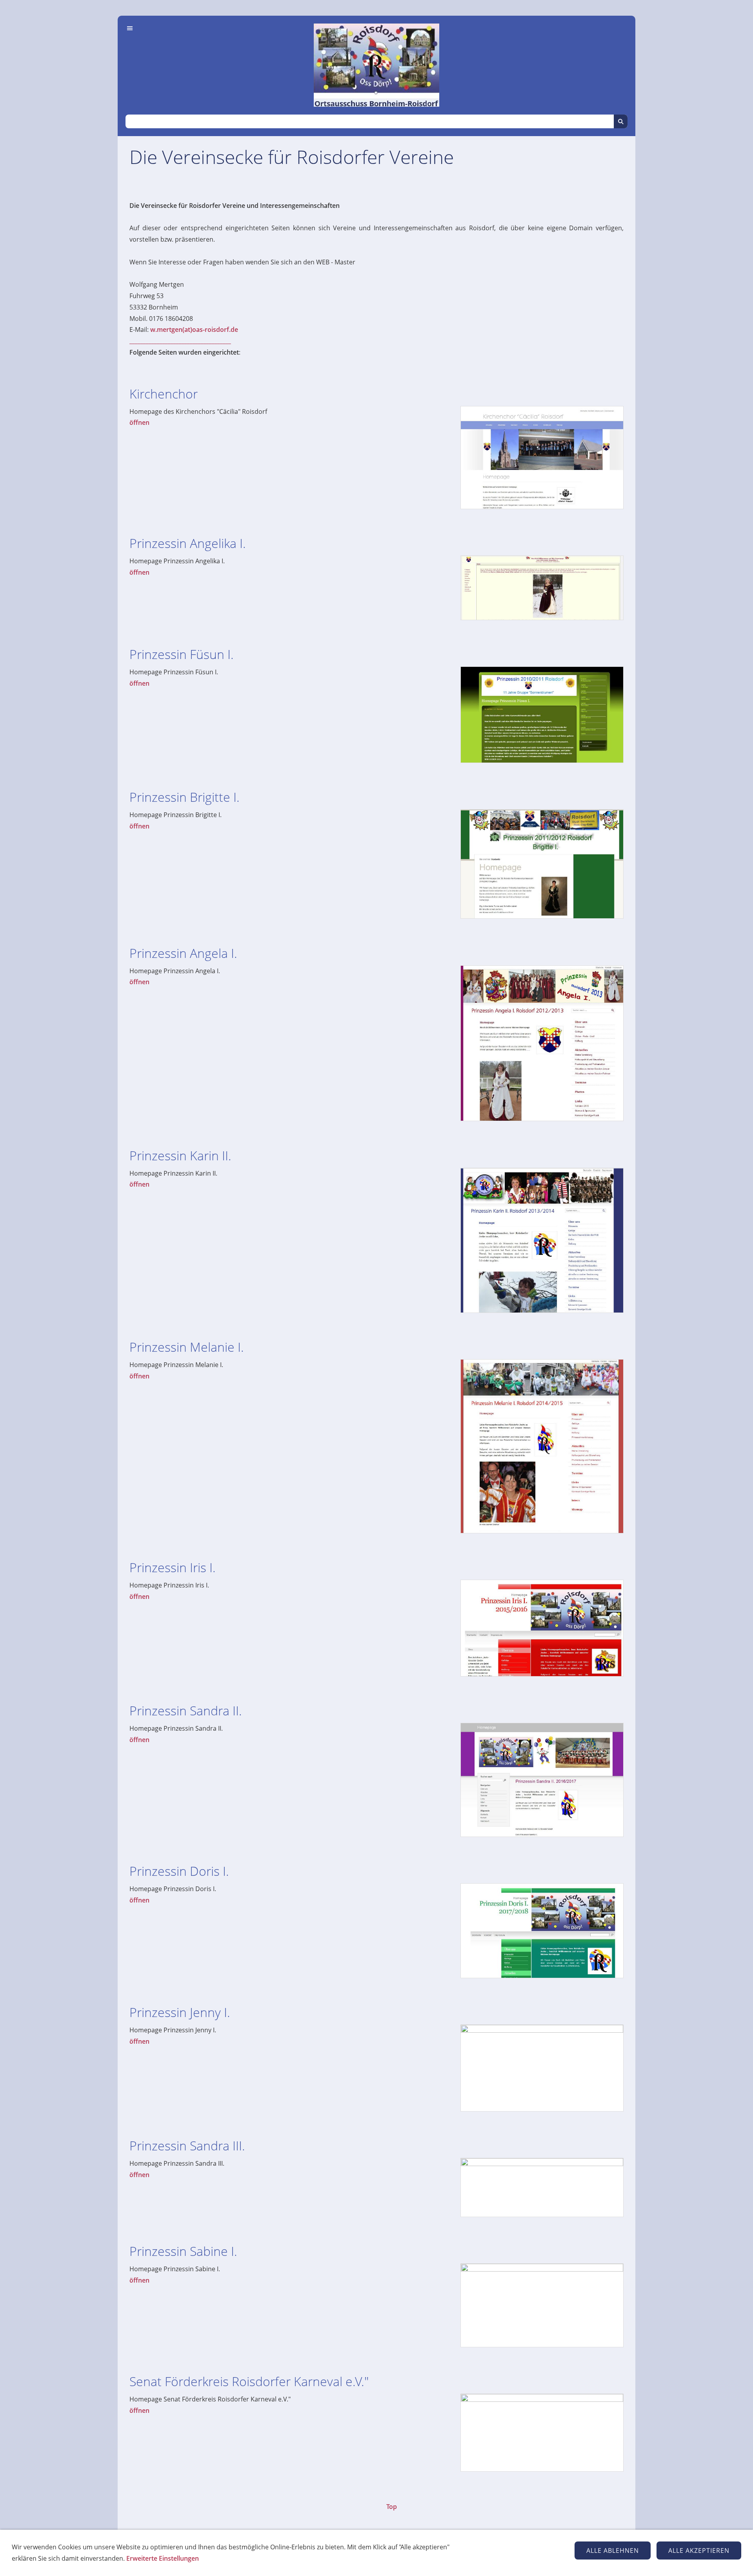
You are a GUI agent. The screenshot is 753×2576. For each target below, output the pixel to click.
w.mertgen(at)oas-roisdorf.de (194, 330)
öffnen (139, 422)
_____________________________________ (180, 341)
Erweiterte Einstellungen (163, 2558)
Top (392, 2507)
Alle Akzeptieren (699, 2551)
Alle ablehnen (613, 2551)
